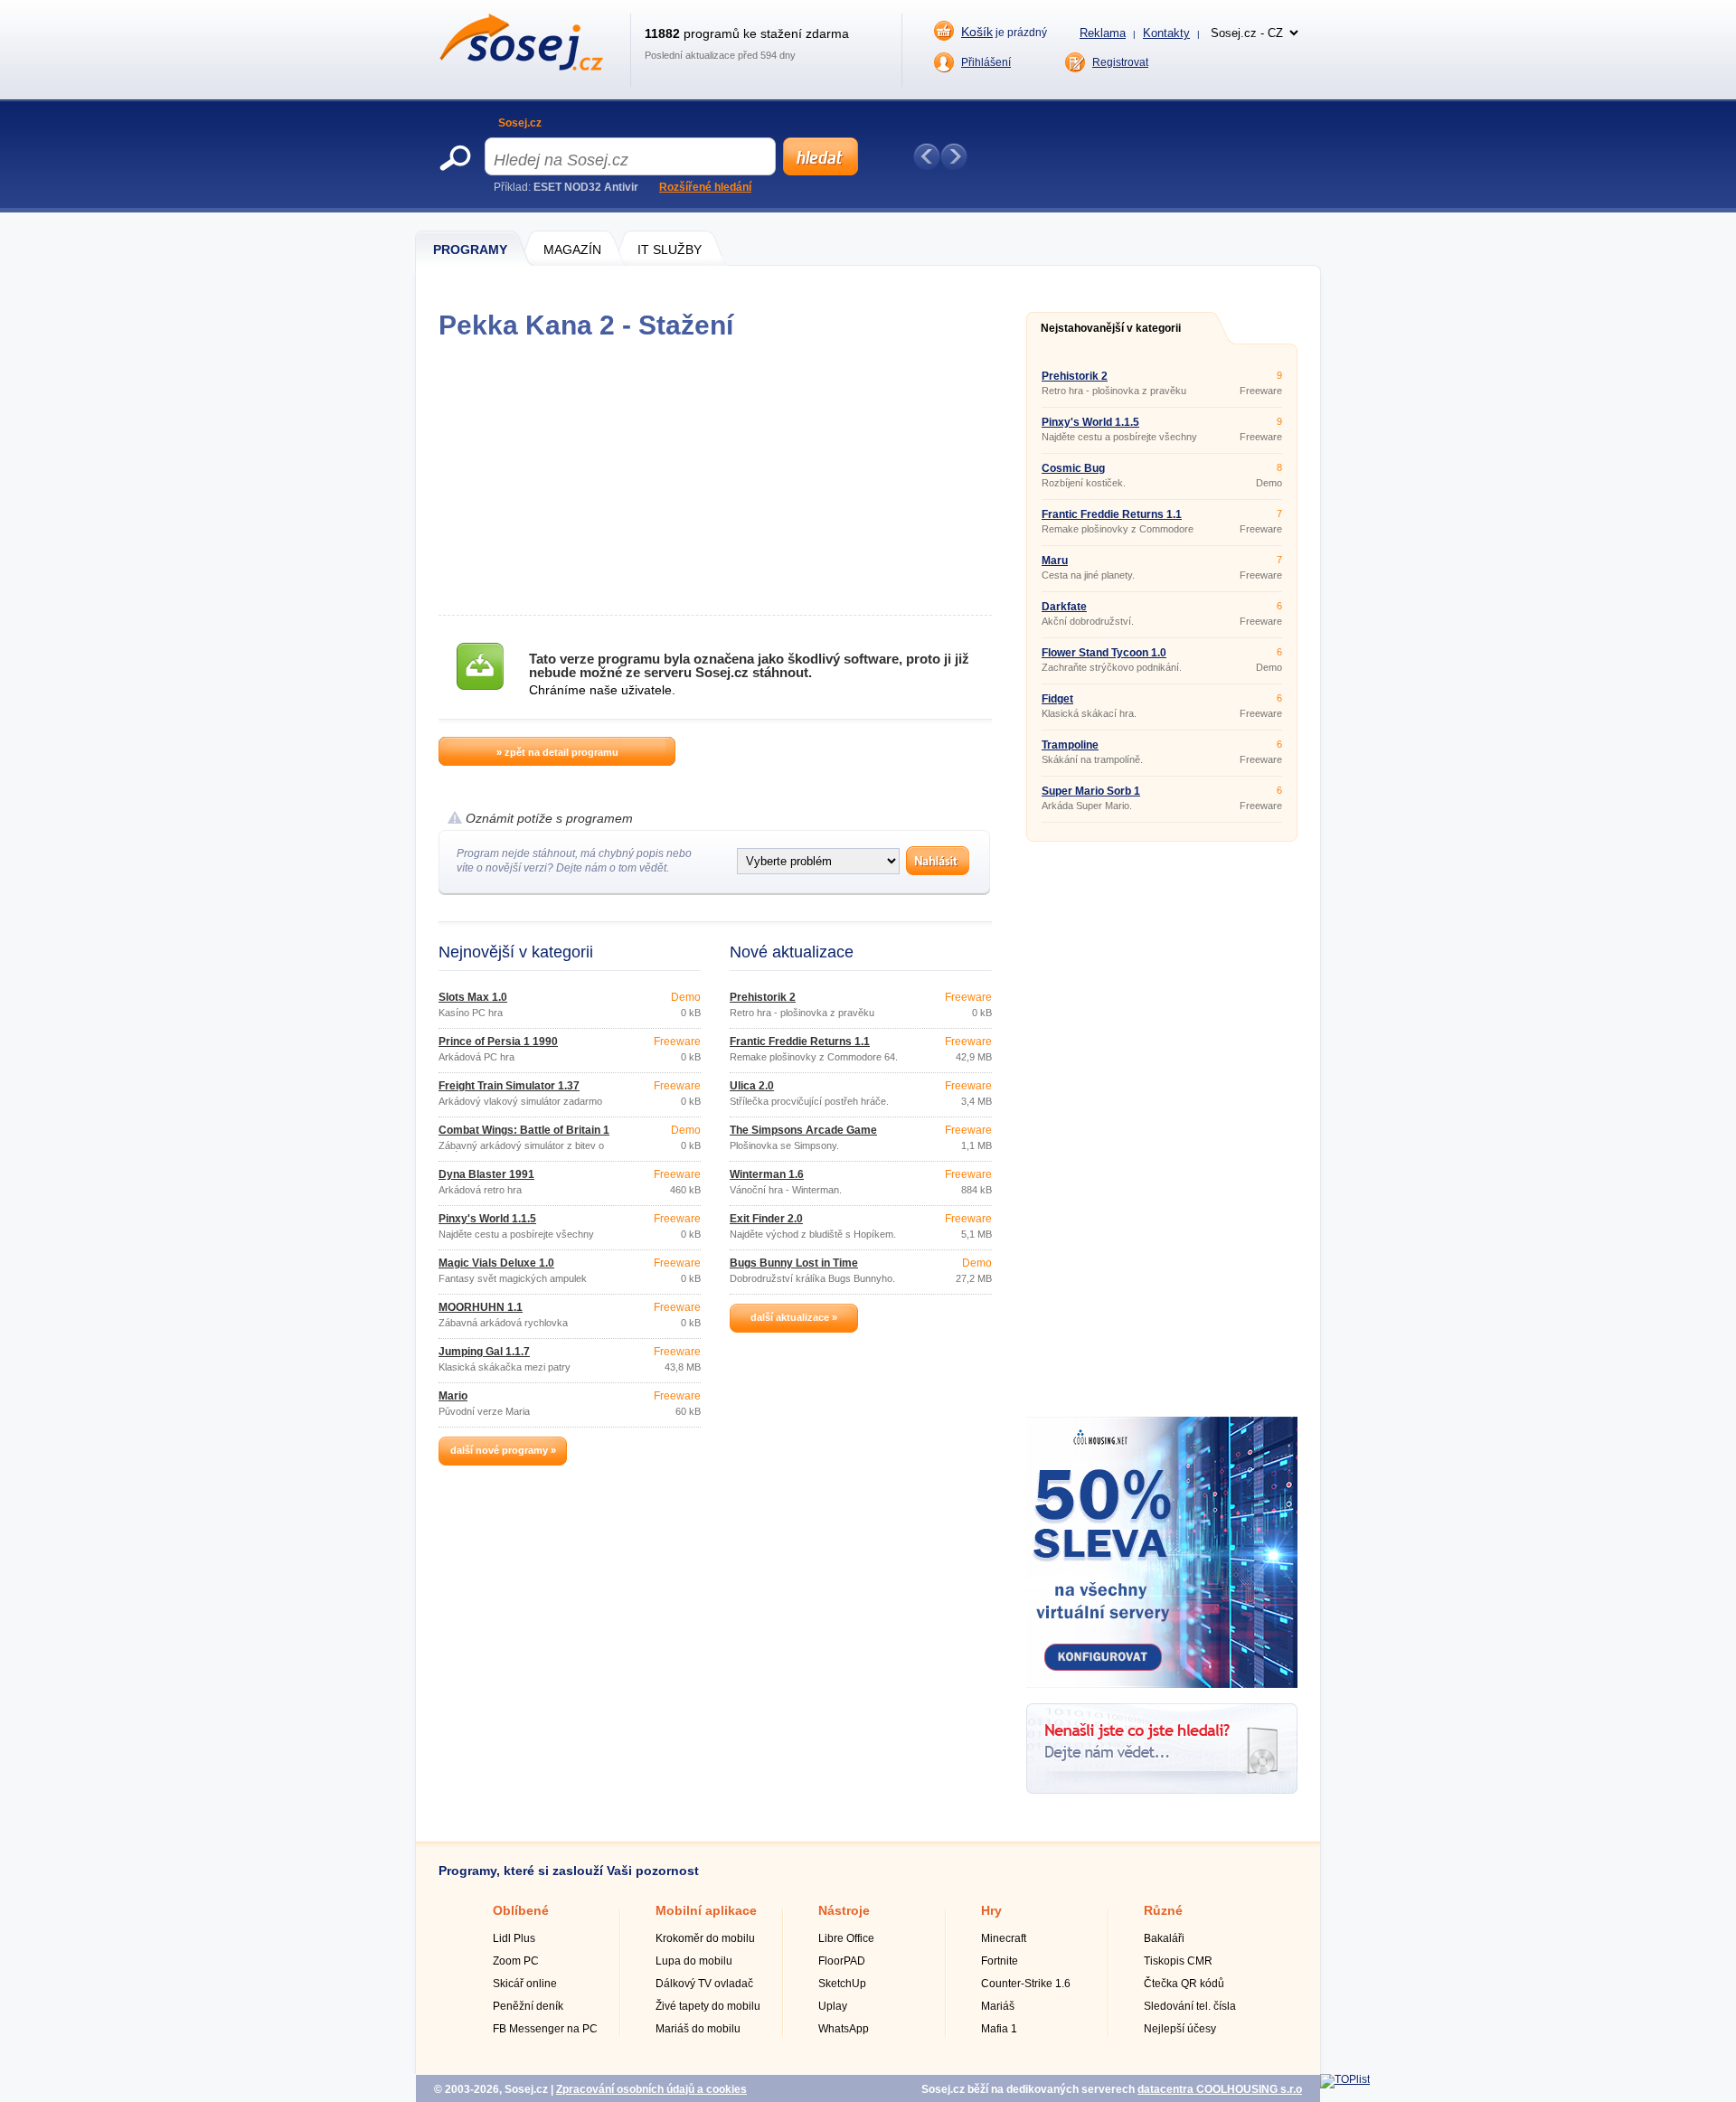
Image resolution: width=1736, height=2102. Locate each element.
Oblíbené (521, 1910)
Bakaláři (1164, 1938)
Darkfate (1064, 607)
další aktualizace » (794, 1317)
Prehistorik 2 (763, 997)
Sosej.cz (520, 123)
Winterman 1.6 (767, 1174)
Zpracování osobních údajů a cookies (651, 2089)
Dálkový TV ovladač (704, 1984)
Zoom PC (516, 1961)
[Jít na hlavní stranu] (521, 67)
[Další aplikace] (954, 156)
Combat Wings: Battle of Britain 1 (524, 1130)
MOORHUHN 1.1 (481, 1307)
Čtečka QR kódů (1184, 1984)
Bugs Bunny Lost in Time (794, 1263)
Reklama (1103, 33)
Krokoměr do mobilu (705, 1938)
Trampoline (1070, 745)
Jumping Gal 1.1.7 (484, 1352)
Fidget (1057, 699)
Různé (1163, 1910)
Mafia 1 (999, 2029)
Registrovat (1120, 62)
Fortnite (1000, 1961)
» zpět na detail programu (557, 752)
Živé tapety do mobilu (708, 2006)
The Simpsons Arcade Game (803, 1130)
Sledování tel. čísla (1190, 2006)
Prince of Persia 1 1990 (498, 1042)
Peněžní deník (528, 2006)
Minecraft (1004, 1938)
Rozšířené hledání (705, 187)
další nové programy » (503, 1450)
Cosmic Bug (1073, 468)
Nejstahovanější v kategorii (1111, 328)
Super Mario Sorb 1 (1091, 791)
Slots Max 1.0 (473, 997)
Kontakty (1166, 33)
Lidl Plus (514, 1938)
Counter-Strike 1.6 (1026, 1984)
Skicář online (525, 1984)
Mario (453, 1396)
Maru (1055, 561)
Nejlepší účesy (1180, 2029)
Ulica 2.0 (752, 1086)
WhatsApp (844, 2029)
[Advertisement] (715, 477)
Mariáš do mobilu (698, 2029)
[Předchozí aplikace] (927, 156)
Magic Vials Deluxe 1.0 (496, 1263)
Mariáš (998, 2006)
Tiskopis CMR (1178, 1961)
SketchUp (842, 1984)
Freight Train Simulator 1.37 (509, 1086)
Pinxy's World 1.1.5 (487, 1219)
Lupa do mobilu (694, 1961)
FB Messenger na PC (545, 2029)
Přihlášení (986, 62)
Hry (991, 1910)
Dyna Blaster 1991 (486, 1174)
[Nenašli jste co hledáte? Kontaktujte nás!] (1162, 1790)
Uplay (833, 2006)
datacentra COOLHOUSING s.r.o (1220, 2089)
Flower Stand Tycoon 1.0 (1104, 653)
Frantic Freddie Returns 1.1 (800, 1042)
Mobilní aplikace (706, 1910)
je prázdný (1004, 32)
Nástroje (844, 1910)
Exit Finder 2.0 (766, 1219)
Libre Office (846, 1938)
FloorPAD (842, 1961)
